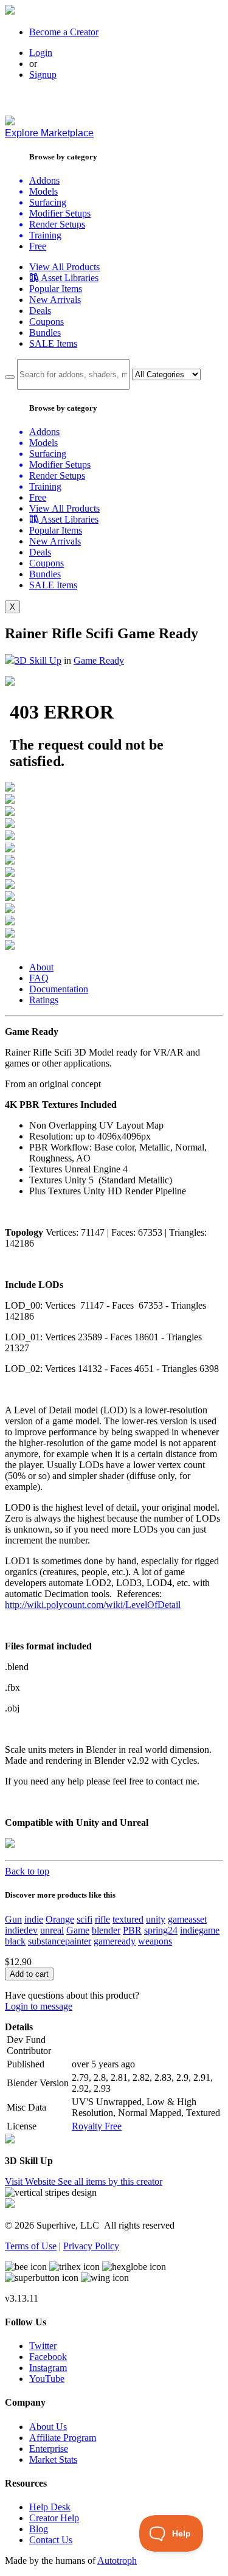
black (15, 1941)
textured (128, 1919)
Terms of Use (31, 2246)
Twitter (43, 2346)
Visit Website (31, 2181)
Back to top (27, 1871)
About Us (48, 2427)
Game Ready (99, 660)
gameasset (187, 1919)
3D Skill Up (38, 660)
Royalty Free (97, 2126)
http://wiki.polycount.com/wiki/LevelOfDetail (93, 1605)
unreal (52, 1930)
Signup (43, 75)
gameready (115, 1941)
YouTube (47, 2379)
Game (78, 1930)
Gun (13, 1919)
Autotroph (117, 2560)
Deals (40, 311)
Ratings (44, 1000)
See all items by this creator (110, 2181)
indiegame (200, 1930)
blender (106, 1930)
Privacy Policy (91, 2246)
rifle (102, 1919)
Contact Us (51, 2540)
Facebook (48, 2357)
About (41, 967)
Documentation (59, 989)
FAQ (39, 978)
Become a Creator (64, 32)
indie (34, 1919)
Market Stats (53, 2459)
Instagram (48, 2368)
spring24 (161, 1930)
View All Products (64, 267)
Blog (39, 2529)
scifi (85, 1919)
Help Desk (50, 2507)
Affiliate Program (63, 2438)
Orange (60, 1919)
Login (41, 53)
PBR (132, 1930)
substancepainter (60, 1941)
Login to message (39, 2006)
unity (156, 1919)
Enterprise (49, 2449)
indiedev (21, 1930)
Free (38, 246)
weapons (155, 1941)
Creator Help (54, 2518)
